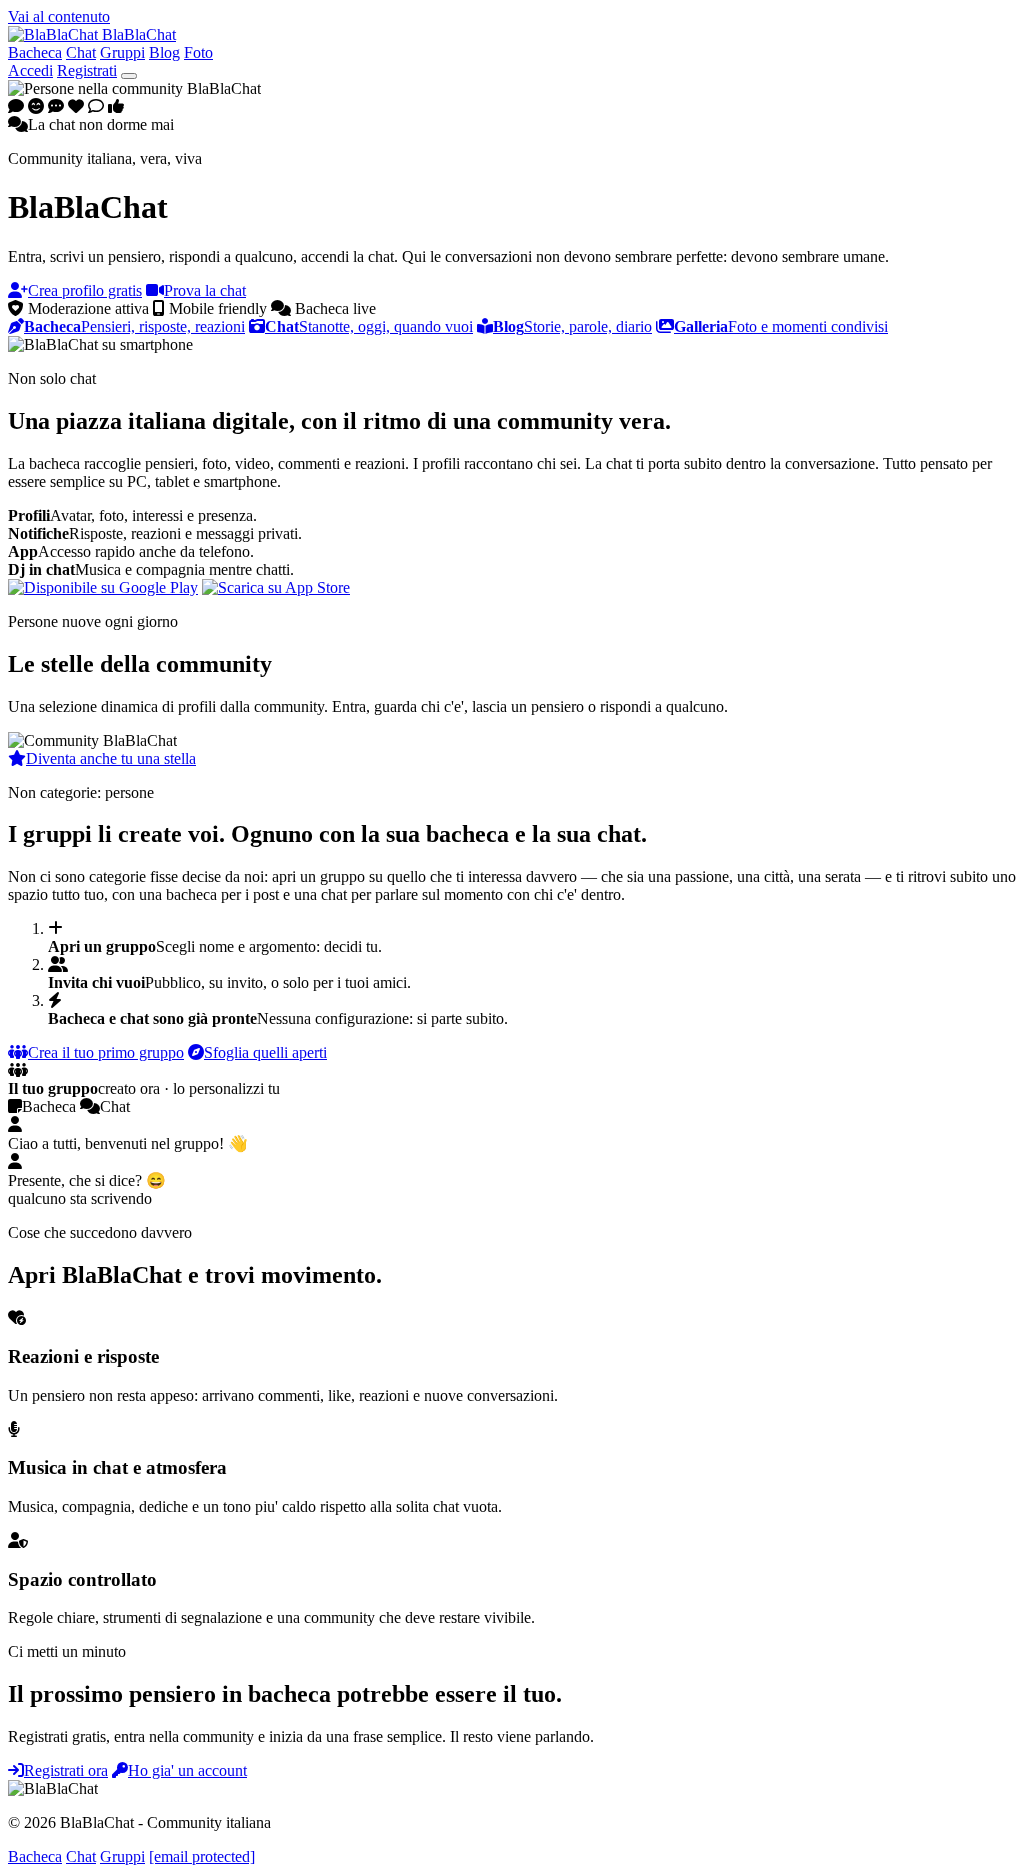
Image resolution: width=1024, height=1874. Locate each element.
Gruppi (122, 52)
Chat (81, 52)
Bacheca (35, 52)
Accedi (30, 70)
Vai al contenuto (59, 16)
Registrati (87, 70)
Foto (198, 52)
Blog (164, 52)
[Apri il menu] (129, 76)
